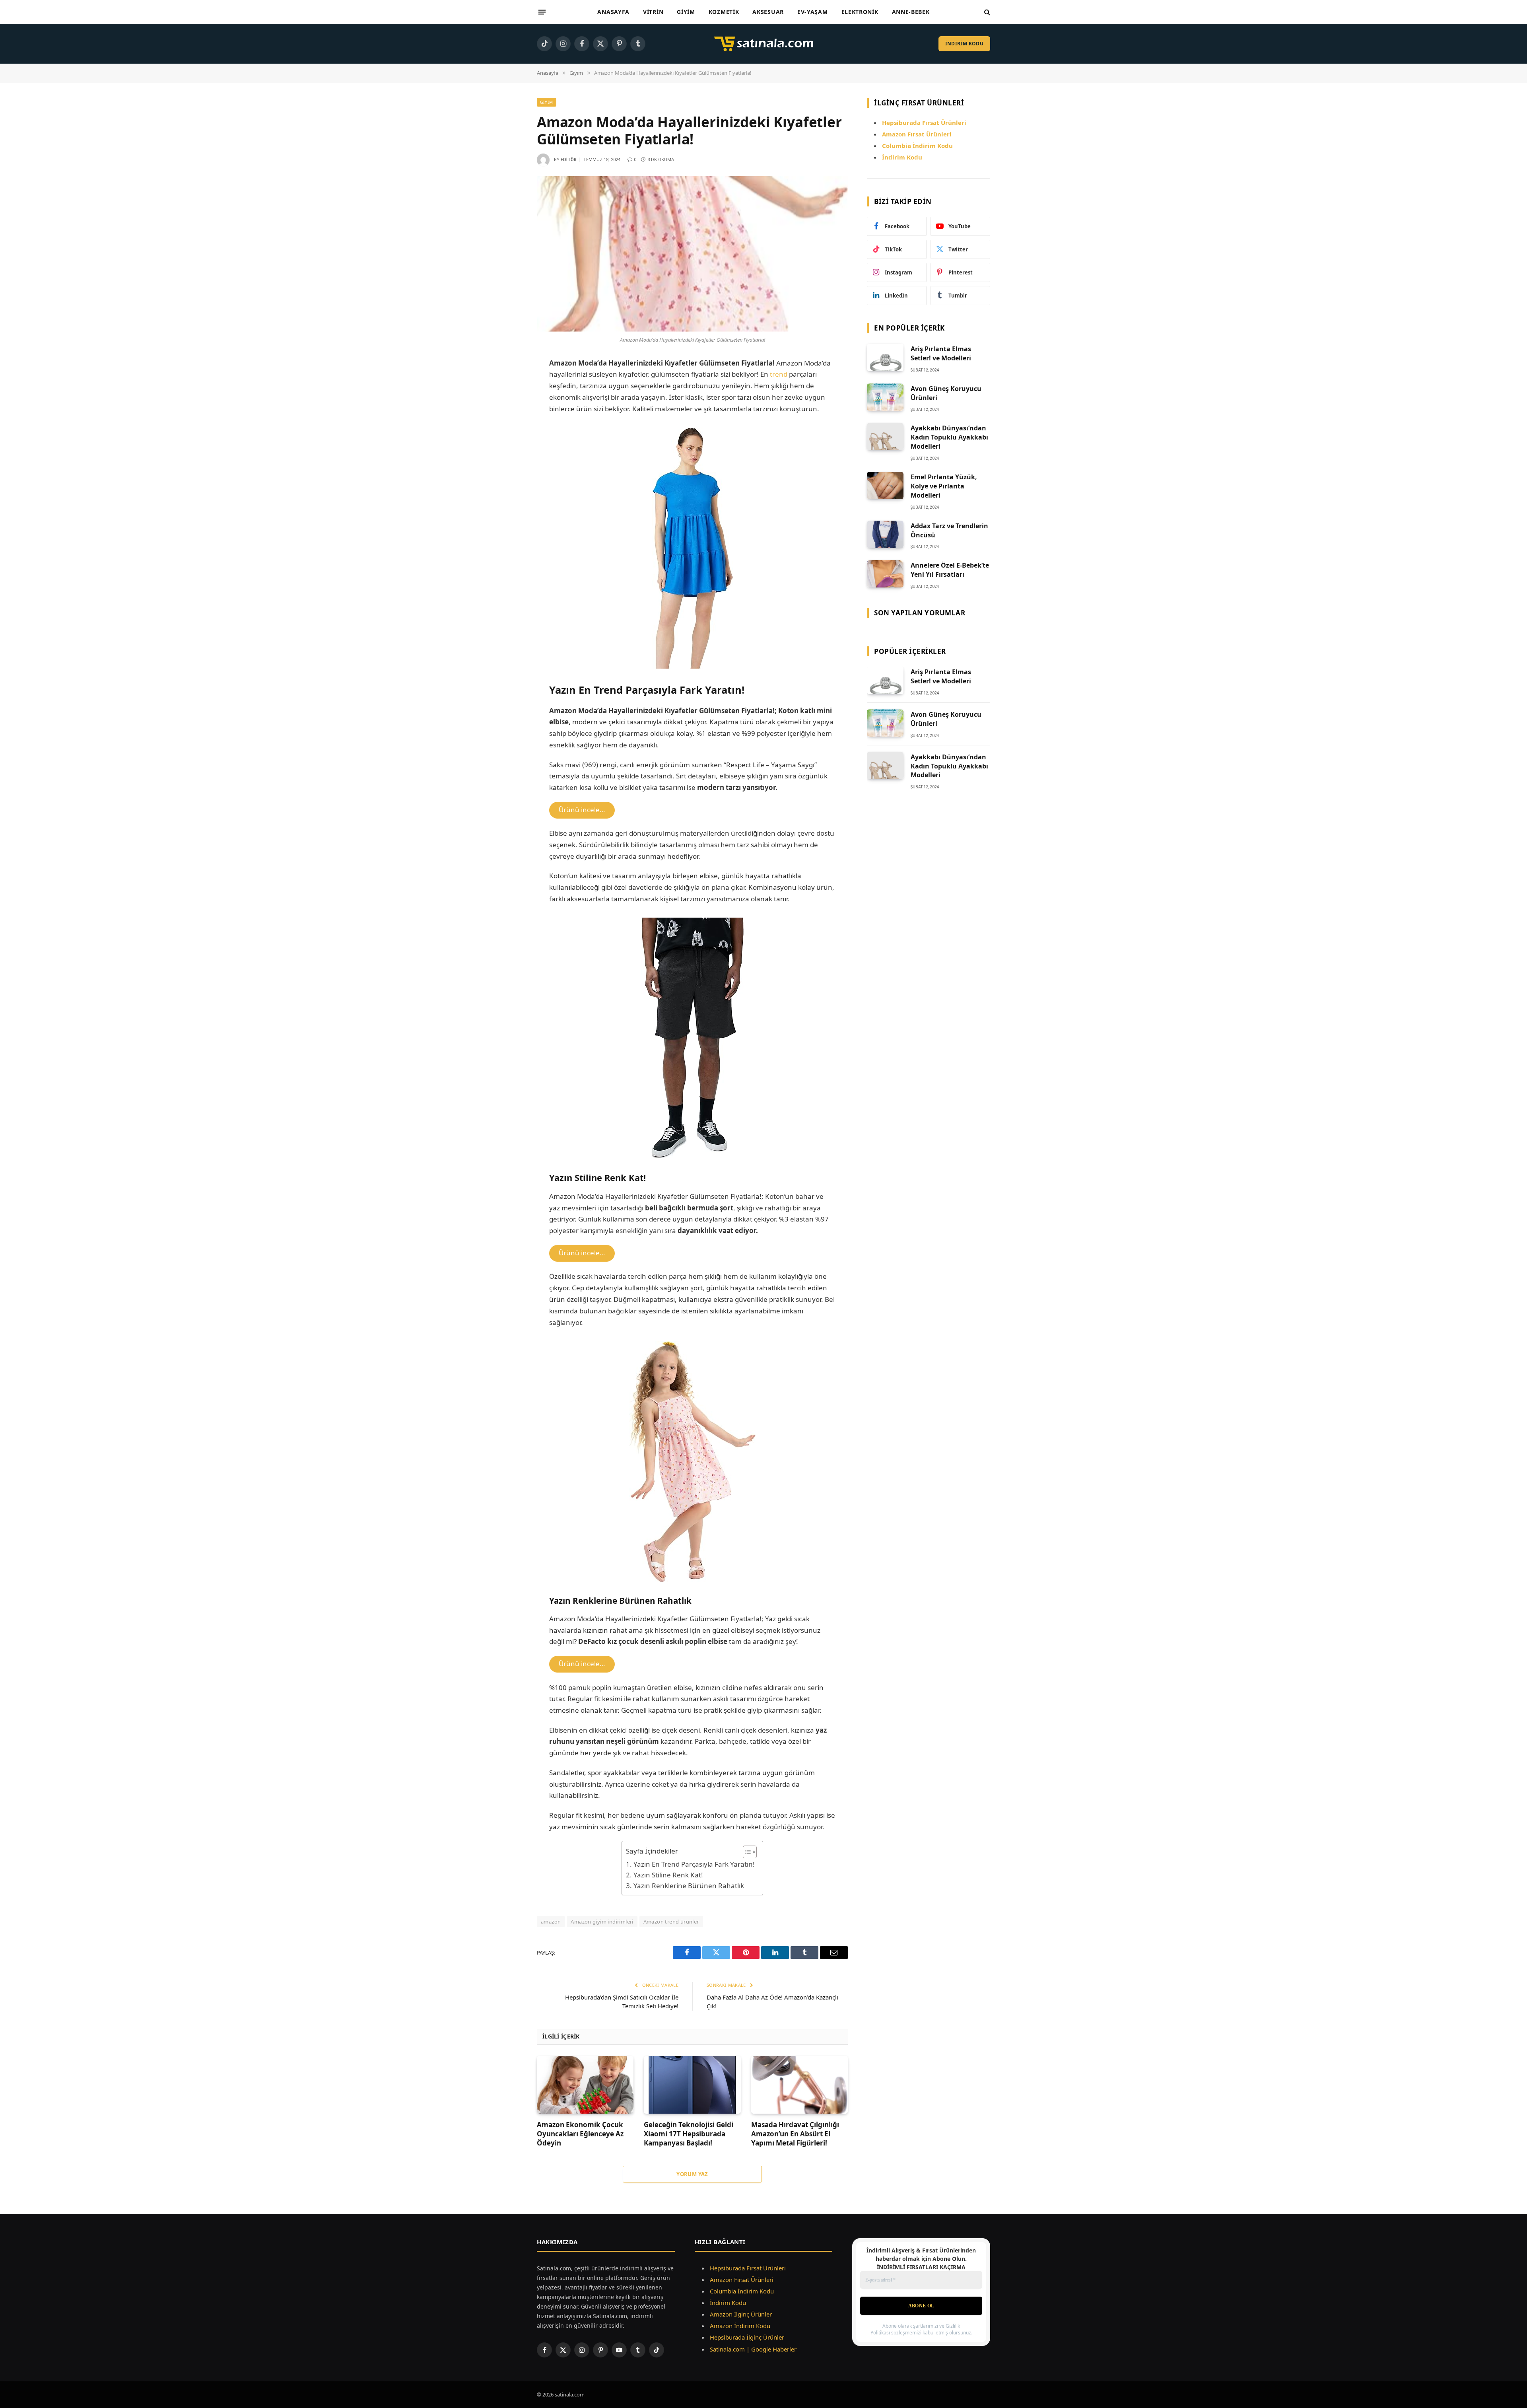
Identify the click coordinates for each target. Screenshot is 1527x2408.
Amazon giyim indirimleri (602, 1922)
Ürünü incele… (582, 810)
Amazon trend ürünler (671, 1922)
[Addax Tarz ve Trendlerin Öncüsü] (885, 534)
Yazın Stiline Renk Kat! (668, 1875)
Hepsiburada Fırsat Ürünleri (748, 2268)
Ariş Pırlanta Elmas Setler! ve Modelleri (941, 353)
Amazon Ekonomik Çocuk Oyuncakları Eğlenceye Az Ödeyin (580, 2134)
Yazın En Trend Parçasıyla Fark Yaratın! (694, 1864)
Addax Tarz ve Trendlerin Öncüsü (949, 530)
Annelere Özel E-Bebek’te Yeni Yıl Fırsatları (950, 570)
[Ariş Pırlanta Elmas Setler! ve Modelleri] (885, 357)
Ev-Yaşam (813, 12)
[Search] (986, 12)
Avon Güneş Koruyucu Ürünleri (946, 393)
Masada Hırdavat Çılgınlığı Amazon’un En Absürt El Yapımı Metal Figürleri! (795, 2134)
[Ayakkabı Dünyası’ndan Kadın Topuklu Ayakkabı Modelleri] (885, 437)
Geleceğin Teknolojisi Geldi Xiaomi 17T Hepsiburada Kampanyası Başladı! (689, 2134)
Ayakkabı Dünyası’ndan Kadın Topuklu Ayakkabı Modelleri (949, 437)
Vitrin (653, 12)
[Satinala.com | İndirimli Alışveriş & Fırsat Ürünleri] (763, 44)
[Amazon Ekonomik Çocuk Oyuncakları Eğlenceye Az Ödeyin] (585, 2085)
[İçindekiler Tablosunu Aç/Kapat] (746, 1852)
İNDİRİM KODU (964, 44)
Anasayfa (613, 12)
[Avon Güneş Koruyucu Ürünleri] (885, 397)
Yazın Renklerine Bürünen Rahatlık (689, 1886)
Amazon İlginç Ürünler (741, 2314)
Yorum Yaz (692, 2174)
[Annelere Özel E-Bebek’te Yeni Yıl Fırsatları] (885, 574)
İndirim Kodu (902, 157)
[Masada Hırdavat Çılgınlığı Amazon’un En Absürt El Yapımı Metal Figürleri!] (799, 2085)
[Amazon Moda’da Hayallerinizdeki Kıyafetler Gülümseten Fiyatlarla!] (692, 254)
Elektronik (860, 12)
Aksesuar (768, 12)
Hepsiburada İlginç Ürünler (747, 2337)
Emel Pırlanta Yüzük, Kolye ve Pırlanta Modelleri (944, 486)
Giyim (686, 12)
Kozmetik (724, 12)
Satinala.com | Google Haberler (753, 2349)
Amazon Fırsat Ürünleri (742, 2280)
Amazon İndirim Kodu (740, 2326)
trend (779, 374)
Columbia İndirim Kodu (917, 146)
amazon (551, 1922)
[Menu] (542, 12)
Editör (569, 160)
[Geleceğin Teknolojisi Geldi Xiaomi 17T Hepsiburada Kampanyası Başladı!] (692, 2085)
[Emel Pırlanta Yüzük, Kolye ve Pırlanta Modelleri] (885, 485)
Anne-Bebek (911, 12)
